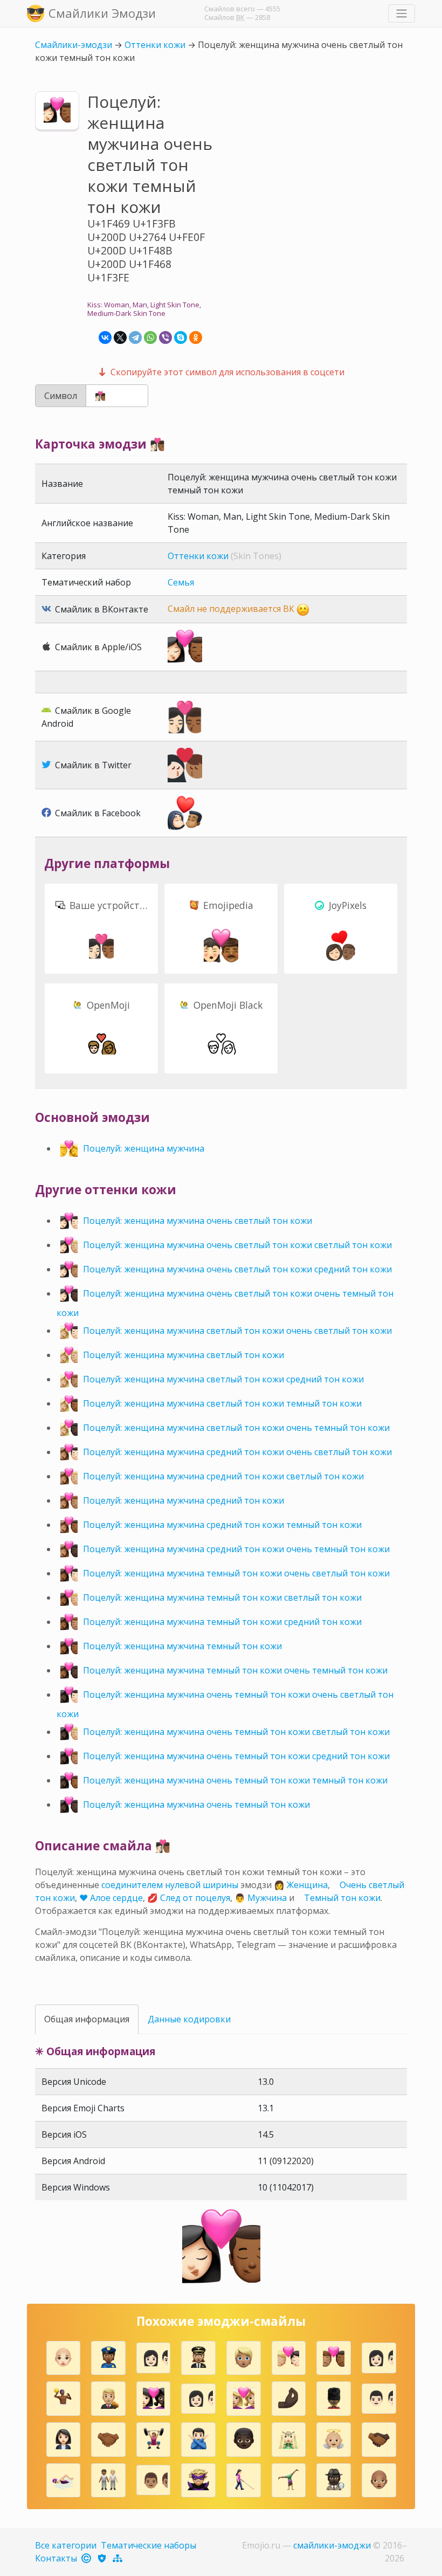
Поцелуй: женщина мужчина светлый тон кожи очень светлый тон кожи (237, 1331)
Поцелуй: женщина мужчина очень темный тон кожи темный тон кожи (235, 1780)
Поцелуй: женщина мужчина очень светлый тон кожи (198, 1221)
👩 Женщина (301, 1885)
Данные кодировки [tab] (189, 2019)
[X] (120, 338)
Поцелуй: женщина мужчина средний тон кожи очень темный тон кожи (236, 1549)
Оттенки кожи (155, 45)
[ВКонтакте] (105, 338)
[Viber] (165, 338)
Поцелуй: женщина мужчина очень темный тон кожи (196, 1804)
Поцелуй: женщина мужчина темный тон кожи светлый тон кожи (222, 1597)
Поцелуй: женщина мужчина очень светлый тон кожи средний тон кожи (237, 1269)
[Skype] (181, 338)
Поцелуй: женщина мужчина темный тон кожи (182, 1646)
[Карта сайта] (118, 2558)
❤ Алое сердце (111, 1898)
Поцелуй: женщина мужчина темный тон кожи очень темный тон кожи (235, 1670)
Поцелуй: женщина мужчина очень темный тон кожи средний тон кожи (236, 1756)
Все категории (66, 2545)
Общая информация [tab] (87, 2019)
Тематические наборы (149, 2545)
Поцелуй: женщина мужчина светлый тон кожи (184, 1355)
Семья (181, 582)
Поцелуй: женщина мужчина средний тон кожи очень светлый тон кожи (237, 1452)
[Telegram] (135, 338)
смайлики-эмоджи (332, 2545)
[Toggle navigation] (402, 13)
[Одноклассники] (196, 338)
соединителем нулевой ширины (170, 1885)
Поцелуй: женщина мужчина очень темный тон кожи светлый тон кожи (236, 1732)
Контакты (56, 2558)
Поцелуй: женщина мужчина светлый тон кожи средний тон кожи (223, 1379)
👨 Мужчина (261, 1898)
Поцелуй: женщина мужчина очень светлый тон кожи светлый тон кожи (237, 1245)
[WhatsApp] (150, 338)
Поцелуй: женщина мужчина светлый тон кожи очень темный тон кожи (236, 1428)
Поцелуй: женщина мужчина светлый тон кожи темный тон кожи (222, 1403)
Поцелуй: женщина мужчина (144, 1148)
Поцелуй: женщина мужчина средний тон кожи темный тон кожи (222, 1525)
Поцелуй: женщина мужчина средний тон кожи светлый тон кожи (223, 1476)
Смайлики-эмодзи (74, 45)
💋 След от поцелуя (189, 1898)
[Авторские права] (87, 2558)
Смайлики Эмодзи (102, 13)
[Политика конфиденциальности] (103, 2558)
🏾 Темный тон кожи (341, 1898)
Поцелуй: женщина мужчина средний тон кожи (184, 1500)
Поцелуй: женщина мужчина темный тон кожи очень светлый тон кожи (236, 1573)
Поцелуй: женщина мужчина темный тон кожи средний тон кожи (222, 1622)
